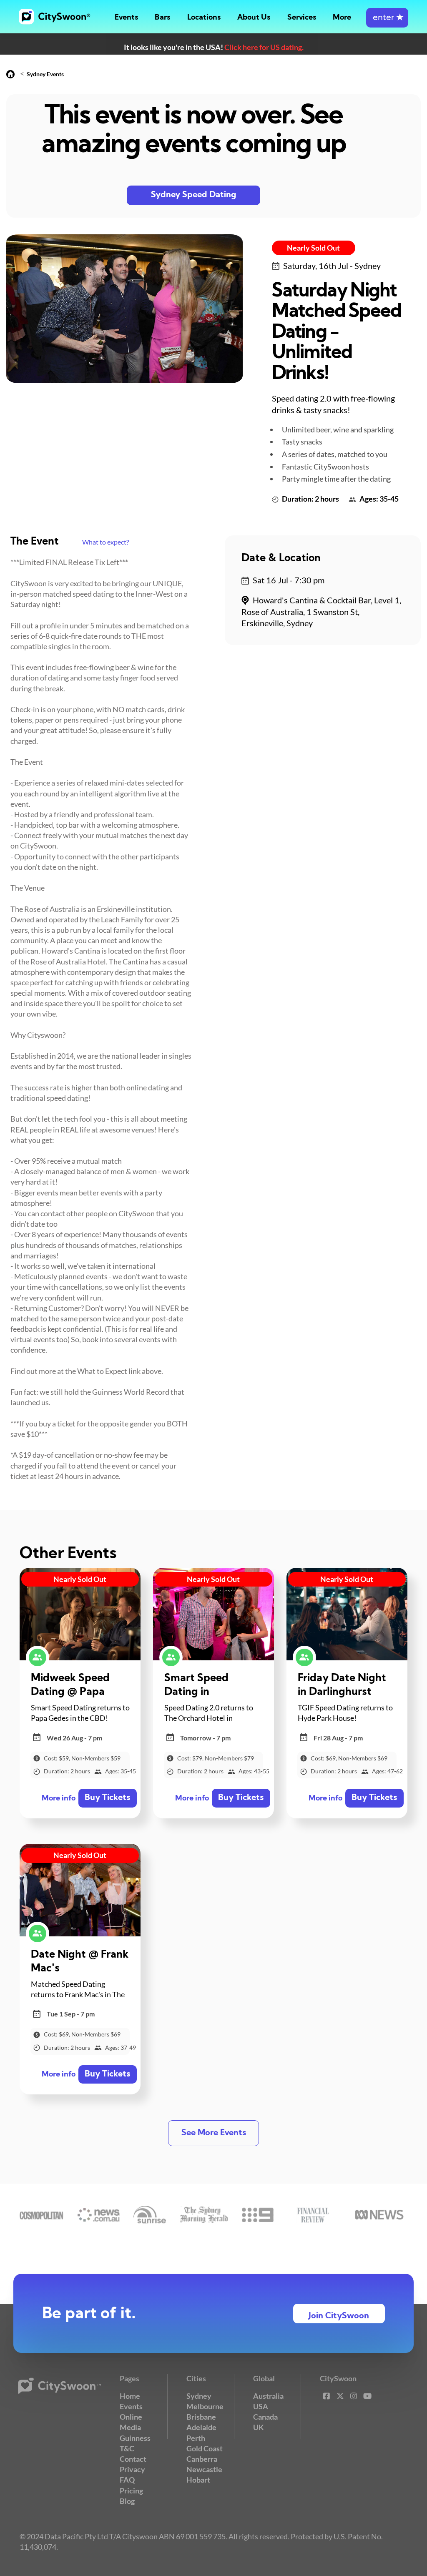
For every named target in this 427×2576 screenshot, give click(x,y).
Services (302, 18)
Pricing (131, 2491)
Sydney (199, 2396)
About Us (254, 18)
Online (131, 2417)
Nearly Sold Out (313, 248)
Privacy (132, 2469)
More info (59, 1799)
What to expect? (105, 542)
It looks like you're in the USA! (214, 47)
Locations (204, 18)
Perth (196, 2438)
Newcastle (204, 2469)
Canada (265, 2417)
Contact (133, 2459)
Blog (127, 2501)
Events (126, 18)
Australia (268, 2396)
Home (130, 2396)
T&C (127, 2448)
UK (259, 2427)
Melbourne (205, 2406)
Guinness (135, 2438)
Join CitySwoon (339, 2316)
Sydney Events (45, 74)
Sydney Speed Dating (194, 195)
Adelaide (201, 2427)
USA (261, 2406)
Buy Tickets (107, 1798)
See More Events (214, 2133)
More (342, 18)
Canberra (202, 2459)
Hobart (198, 2480)
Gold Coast (205, 2448)
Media (130, 2427)
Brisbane (201, 2417)
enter (387, 18)
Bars (162, 18)
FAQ (127, 2480)
